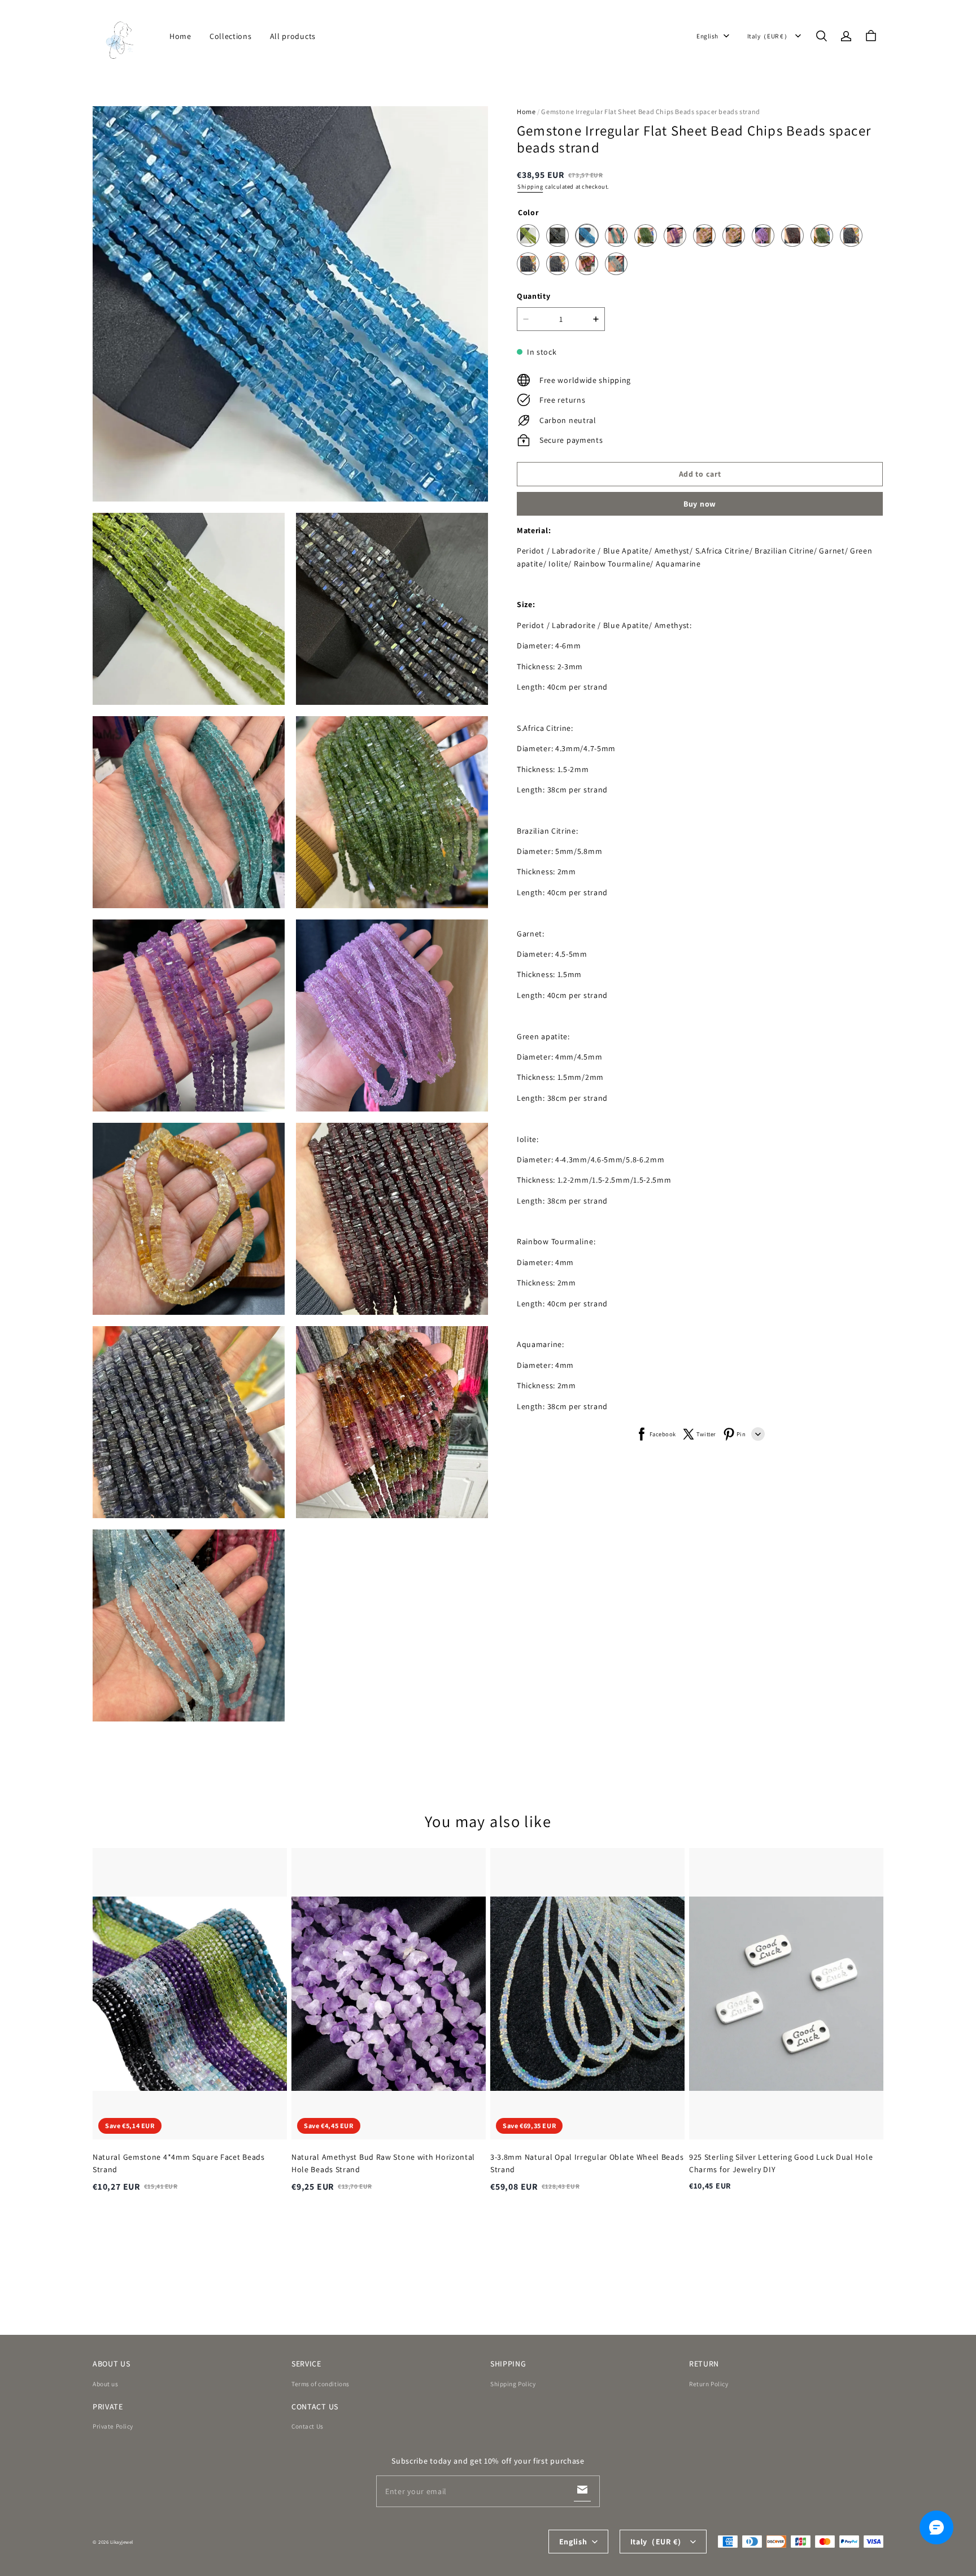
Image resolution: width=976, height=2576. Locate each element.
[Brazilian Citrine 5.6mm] (734, 236)
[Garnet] (792, 236)
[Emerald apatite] (616, 236)
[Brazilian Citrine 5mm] (704, 236)
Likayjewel (122, 2542)
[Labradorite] (557, 236)
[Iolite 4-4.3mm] (851, 236)
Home (180, 36)
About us (106, 2384)
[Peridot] (528, 236)
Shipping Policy (513, 2384)
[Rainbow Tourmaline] (587, 264)
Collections (231, 36)
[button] (821, 36)
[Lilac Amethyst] (763, 236)
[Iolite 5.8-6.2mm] (557, 264)
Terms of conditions (321, 2384)
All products (293, 36)
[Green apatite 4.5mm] (646, 236)
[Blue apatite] (587, 236)
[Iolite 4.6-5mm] (528, 264)
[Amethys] (675, 236)
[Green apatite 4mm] (822, 236)
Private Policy (113, 2426)
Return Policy (709, 2384)
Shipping (530, 187)
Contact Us (308, 2426)
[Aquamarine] (616, 264)
